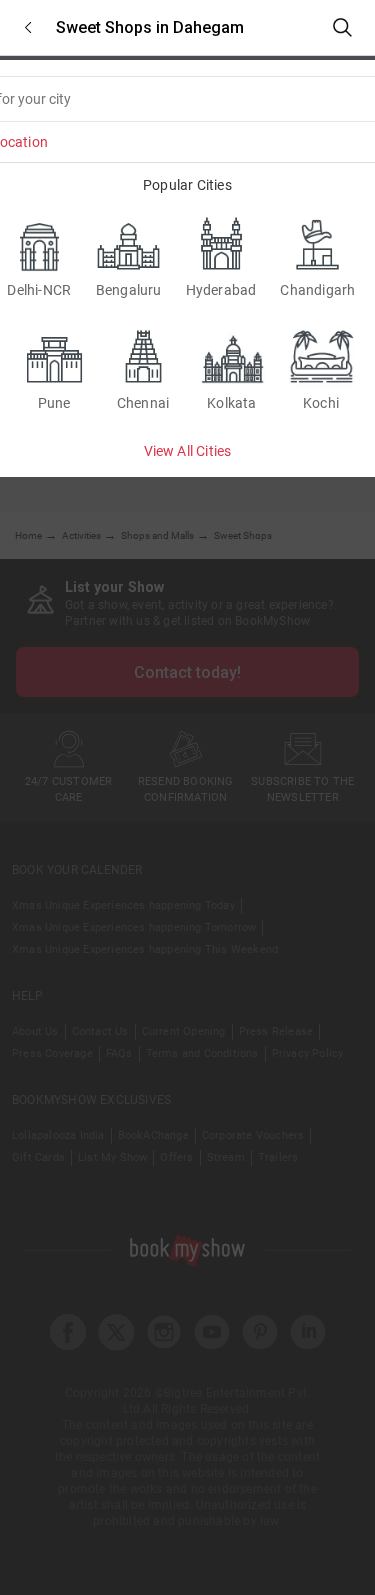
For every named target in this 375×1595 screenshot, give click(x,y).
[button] (28, 27)
